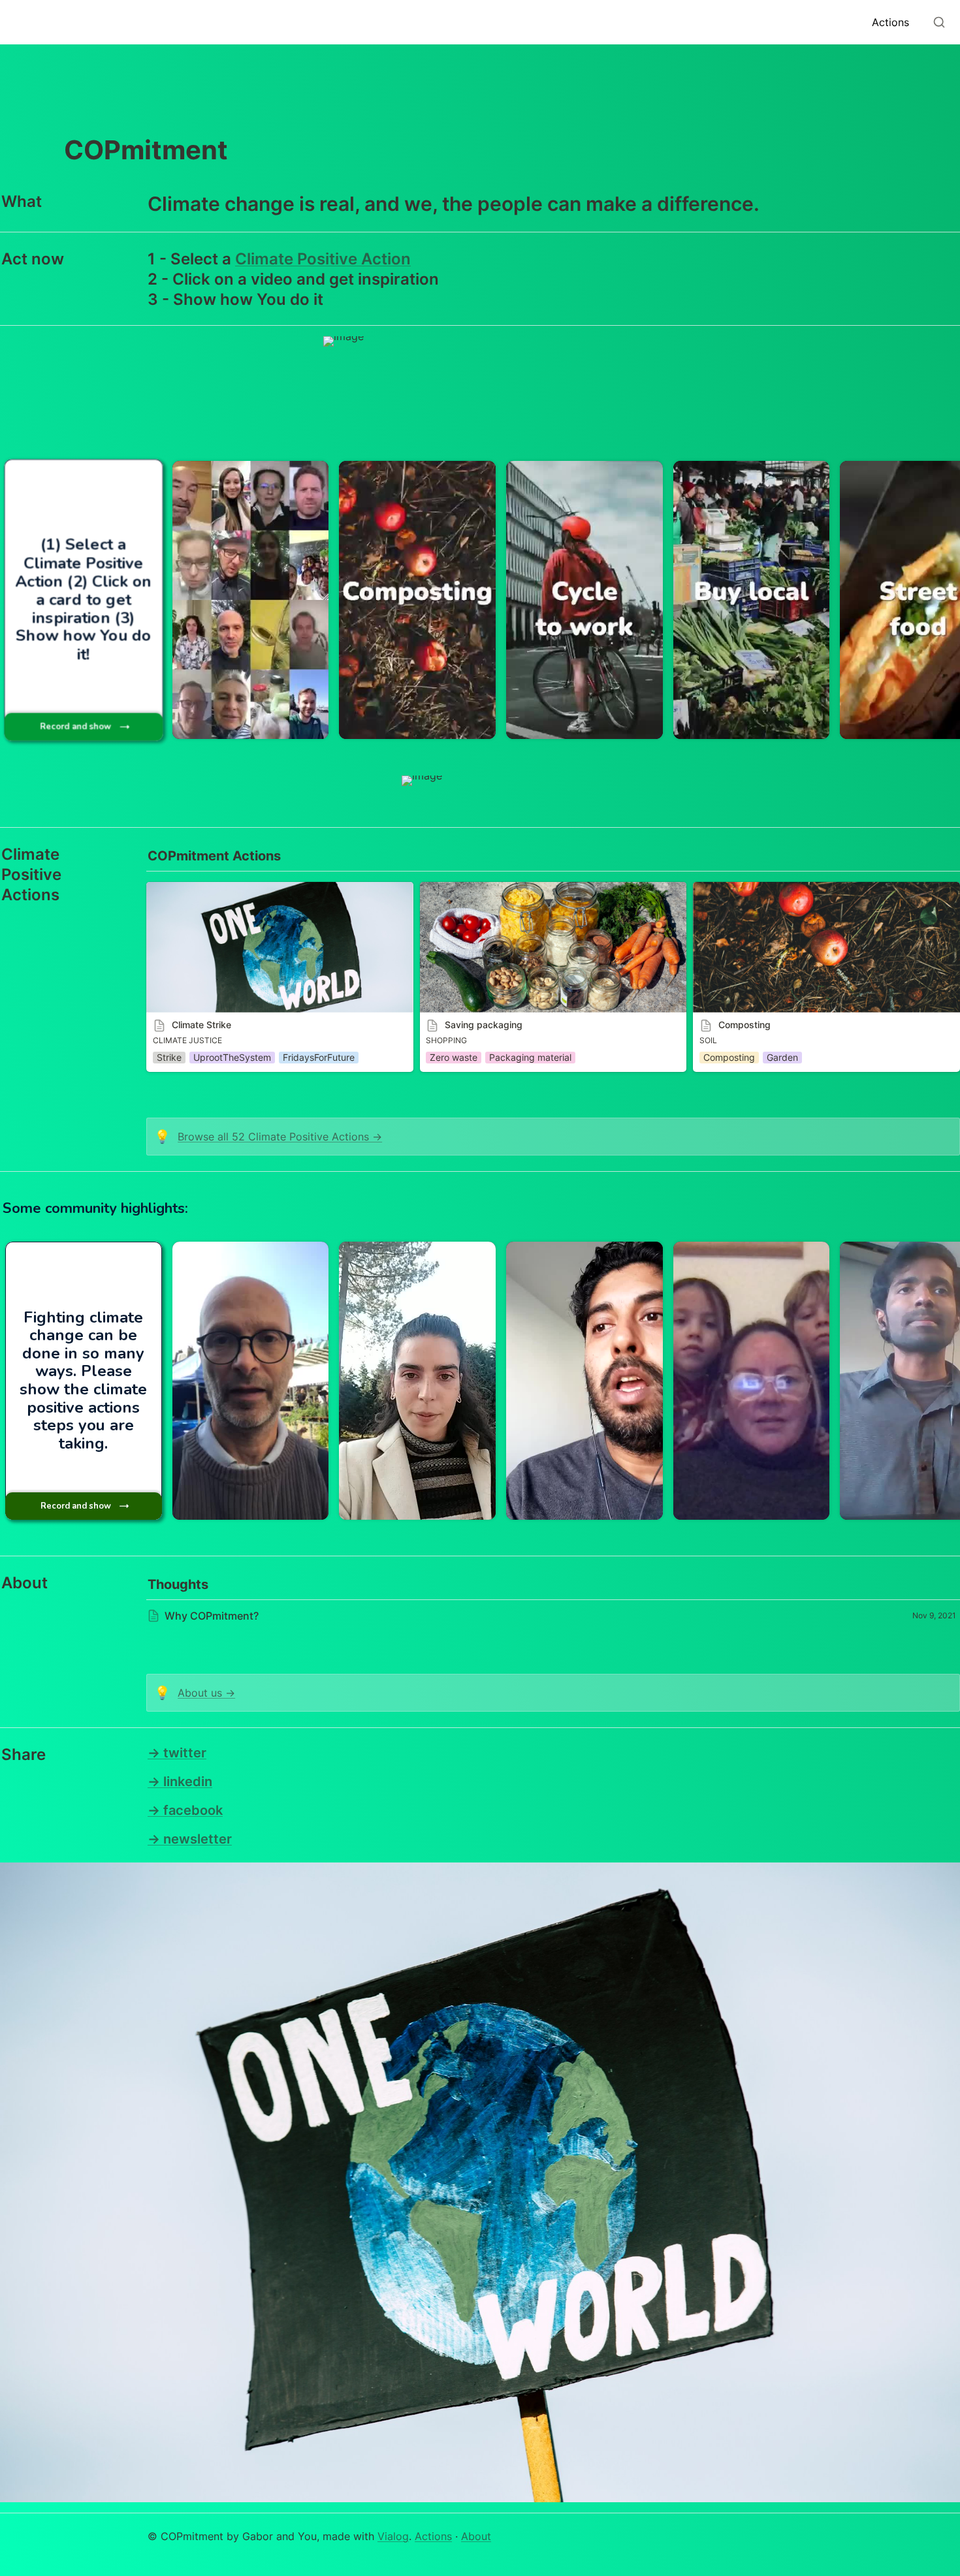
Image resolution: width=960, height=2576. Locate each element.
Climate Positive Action (323, 259)
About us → (206, 1693)
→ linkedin (180, 1782)
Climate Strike (181, 888)
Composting (723, 888)
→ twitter (177, 1753)
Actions (433, 2536)
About (476, 2536)
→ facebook (185, 1810)
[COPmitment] (16, 22)
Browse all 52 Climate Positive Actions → (280, 1137)
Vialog (393, 2536)
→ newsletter (190, 1839)
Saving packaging (464, 888)
